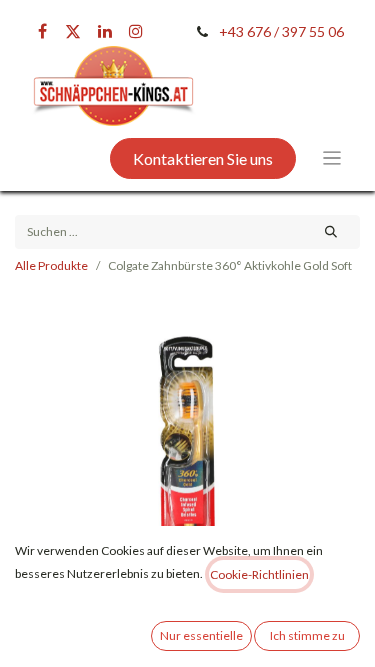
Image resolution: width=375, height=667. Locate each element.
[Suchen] (331, 232)
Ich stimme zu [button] (307, 635)
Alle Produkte (51, 265)
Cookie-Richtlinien (259, 574)
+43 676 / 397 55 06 (281, 31)
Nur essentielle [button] (201, 635)
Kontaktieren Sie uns (203, 158)
